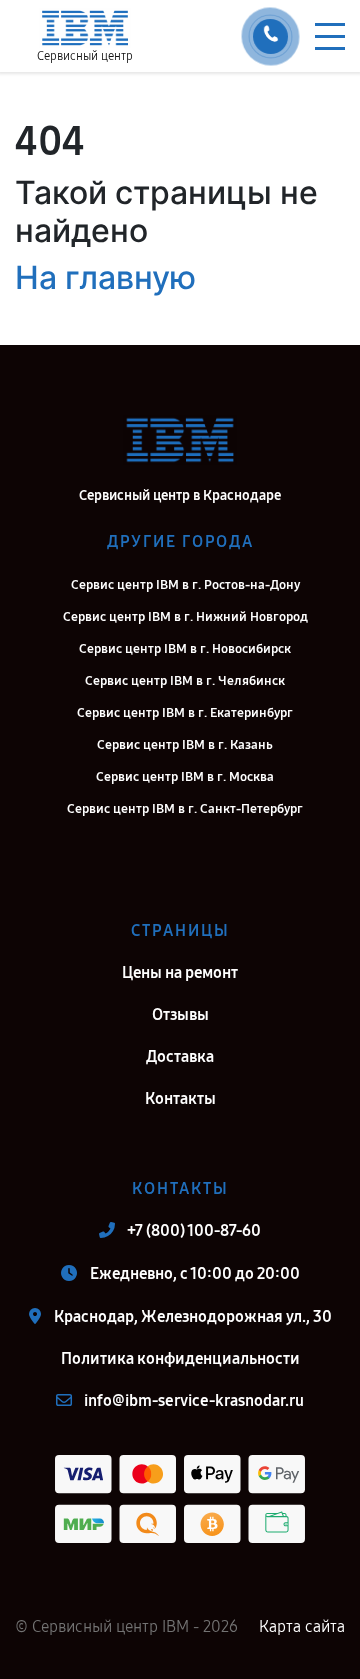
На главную (105, 277)
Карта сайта (302, 1626)
